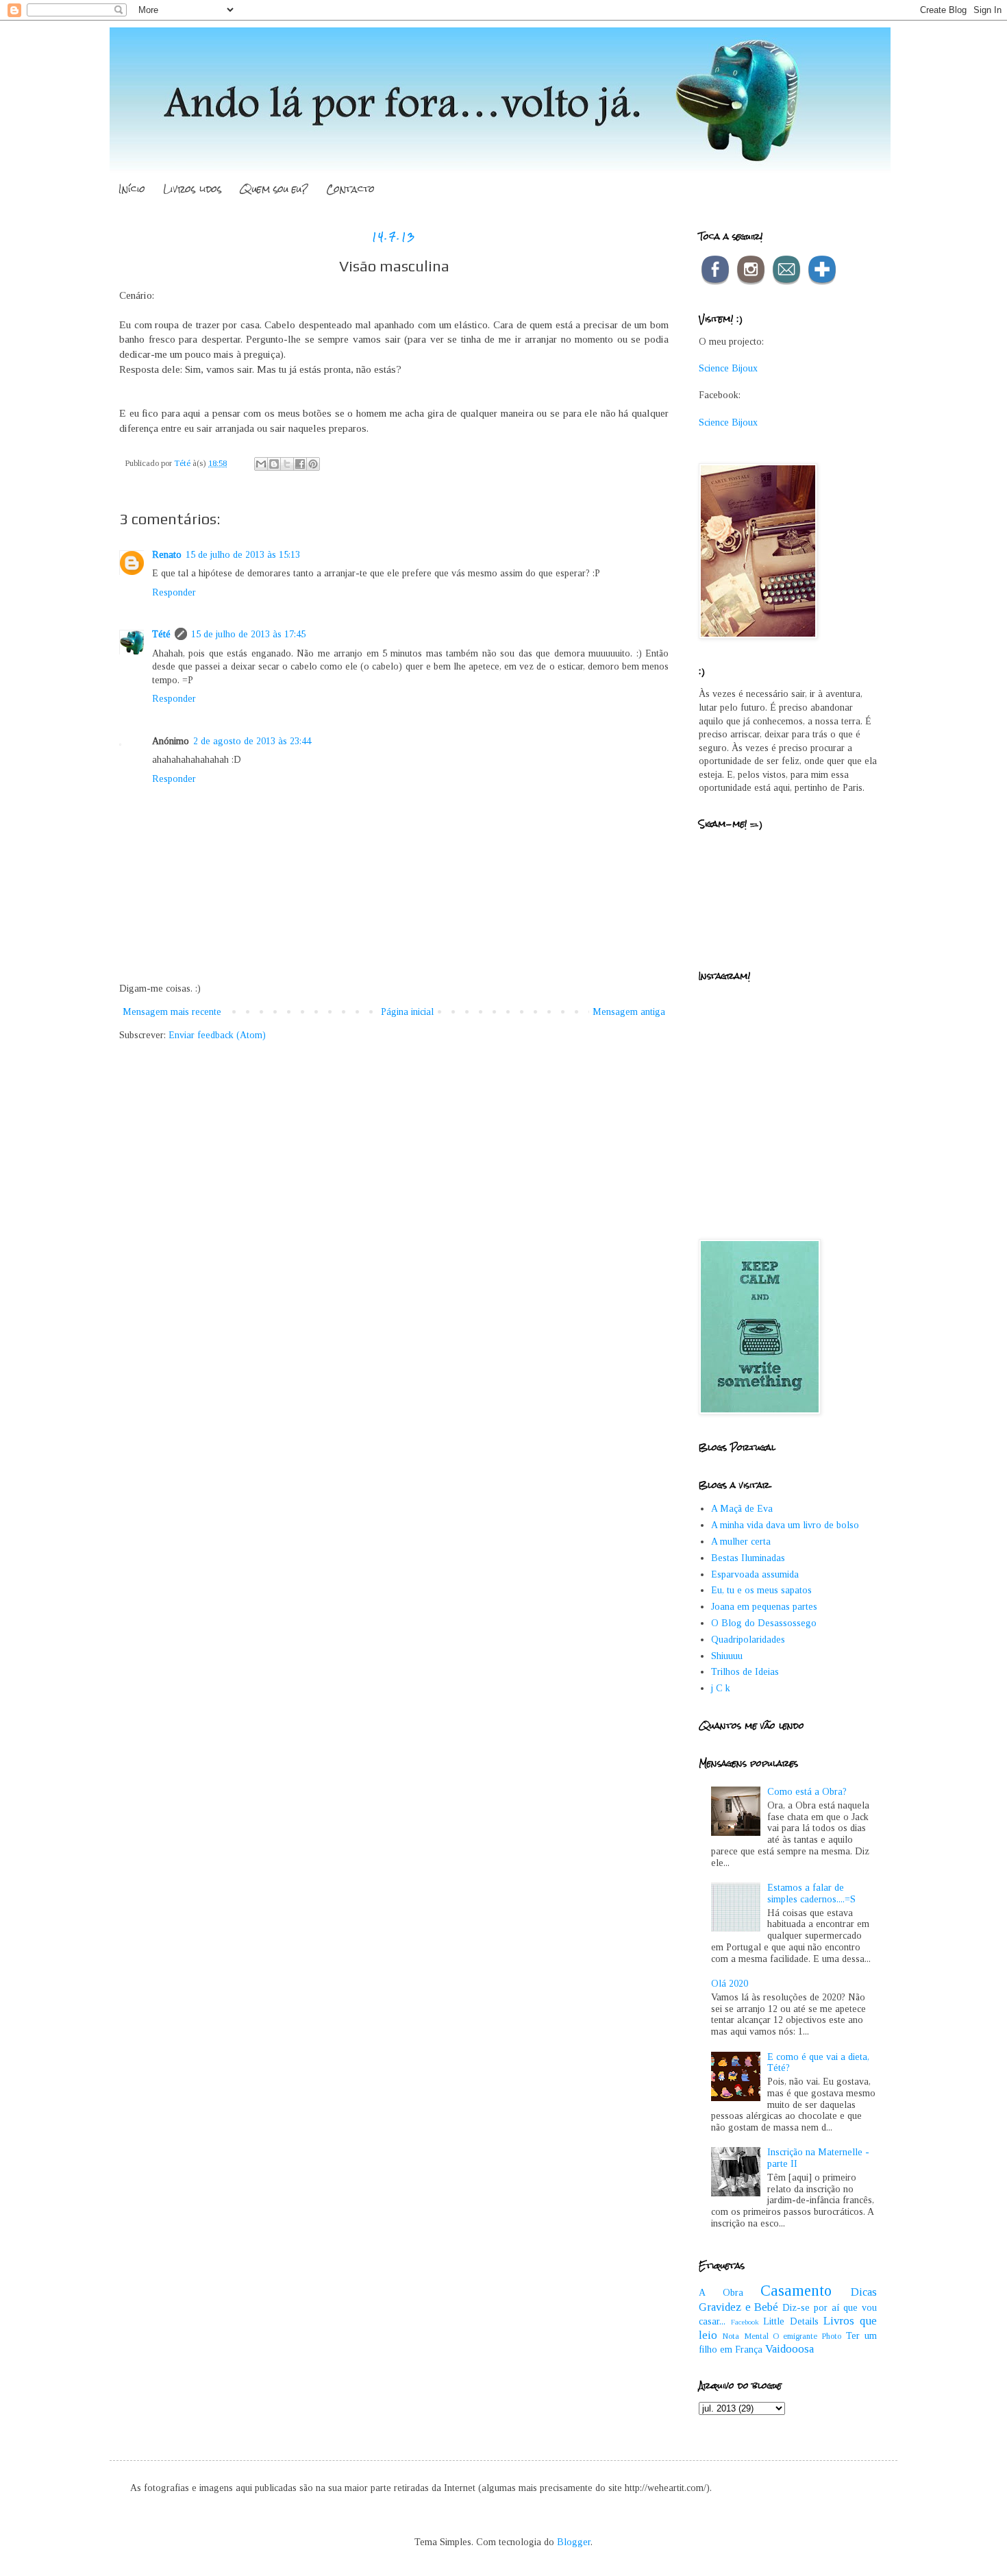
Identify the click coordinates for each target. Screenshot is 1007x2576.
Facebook (745, 2322)
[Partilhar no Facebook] (300, 464)
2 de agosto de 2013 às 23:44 (252, 741)
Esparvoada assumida (755, 1574)
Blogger (574, 2542)
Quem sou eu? (274, 189)
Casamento (796, 2291)
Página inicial (407, 1012)
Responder (174, 592)
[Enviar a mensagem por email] (261, 464)
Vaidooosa (790, 2349)
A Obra (721, 2293)
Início (132, 189)
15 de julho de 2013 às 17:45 (248, 634)
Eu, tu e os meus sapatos (761, 1590)
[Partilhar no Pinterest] (313, 464)
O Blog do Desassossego (764, 1623)
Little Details (791, 2321)
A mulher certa (741, 1542)
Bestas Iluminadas (748, 1558)
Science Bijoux (728, 368)
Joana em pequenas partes (764, 1607)
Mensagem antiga (629, 1012)
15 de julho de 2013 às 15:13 (243, 555)
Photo (831, 2336)
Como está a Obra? (807, 1792)
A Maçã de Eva (742, 1509)
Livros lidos (192, 189)
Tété (161, 634)
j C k (721, 1688)
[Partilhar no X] (287, 464)
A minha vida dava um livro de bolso (785, 1525)
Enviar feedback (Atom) (217, 1035)
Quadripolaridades (748, 1640)
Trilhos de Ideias (745, 1672)
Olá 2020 (730, 1984)
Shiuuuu (727, 1656)
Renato (167, 555)
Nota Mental (745, 2336)
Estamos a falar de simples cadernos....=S (811, 1893)
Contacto (350, 189)
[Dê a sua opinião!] (274, 464)
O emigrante (795, 2336)
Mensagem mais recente (172, 1012)
